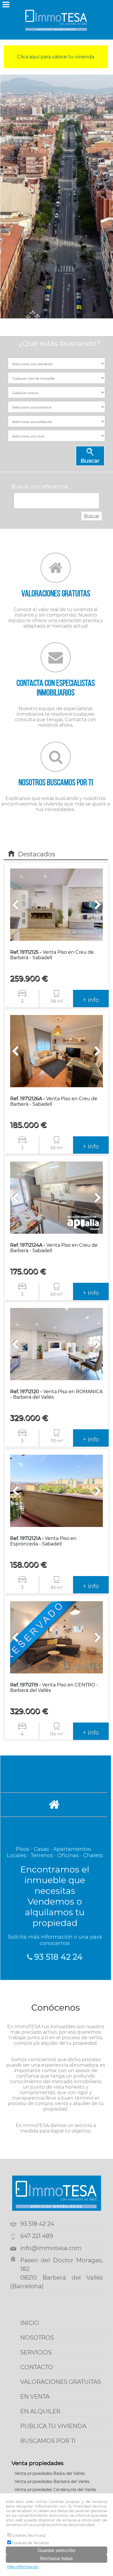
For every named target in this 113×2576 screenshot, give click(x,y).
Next (105, 196)
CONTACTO (37, 2367)
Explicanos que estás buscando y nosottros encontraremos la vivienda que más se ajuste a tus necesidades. (56, 795)
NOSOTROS (37, 2338)
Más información (23, 2566)
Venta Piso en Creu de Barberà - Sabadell (52, 955)
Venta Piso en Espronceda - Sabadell (43, 1541)
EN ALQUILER (40, 2411)
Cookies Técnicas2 (28, 2535)
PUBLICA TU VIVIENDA (53, 2426)
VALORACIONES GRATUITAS (61, 2382)
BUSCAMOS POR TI (48, 2441)
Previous (9, 196)
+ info (91, 1000)
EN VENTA (35, 2397)
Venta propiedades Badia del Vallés (50, 2473)
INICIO (30, 2323)
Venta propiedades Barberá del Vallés (52, 2482)
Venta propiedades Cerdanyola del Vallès (55, 2490)
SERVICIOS (36, 2352)
